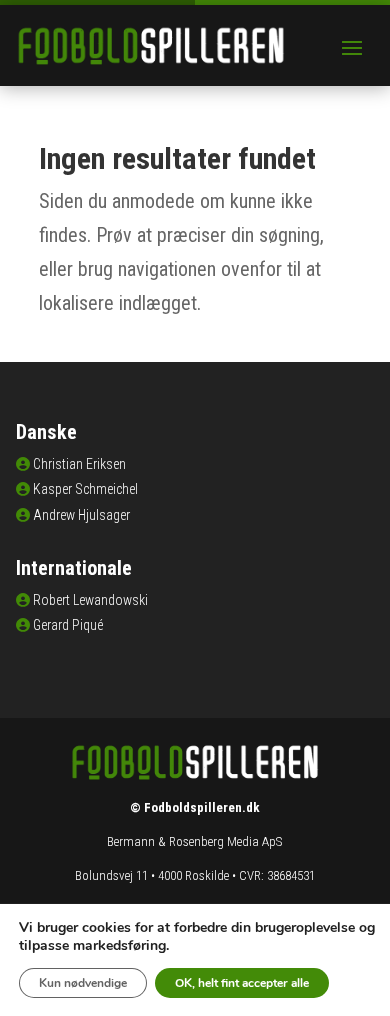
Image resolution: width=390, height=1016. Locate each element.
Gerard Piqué (68, 625)
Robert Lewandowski (90, 600)
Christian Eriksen (79, 464)
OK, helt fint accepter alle (242, 983)
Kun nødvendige (83, 983)
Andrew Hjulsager (81, 515)
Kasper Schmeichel (85, 489)
